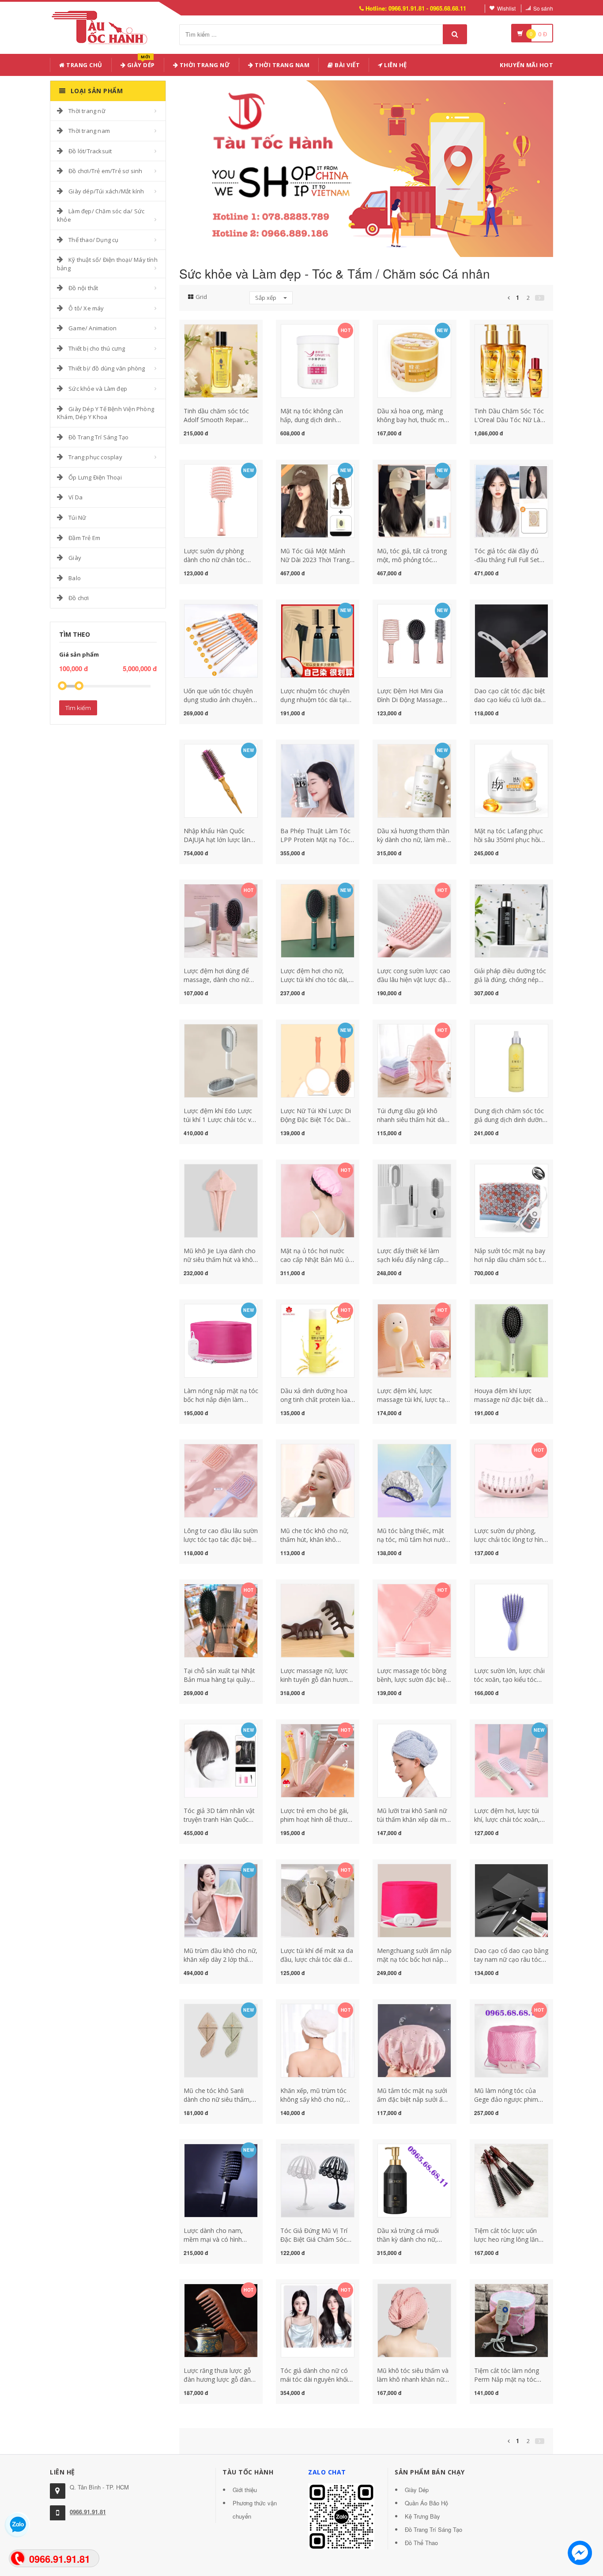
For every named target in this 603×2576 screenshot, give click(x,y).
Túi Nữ (77, 517)
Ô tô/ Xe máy (86, 308)
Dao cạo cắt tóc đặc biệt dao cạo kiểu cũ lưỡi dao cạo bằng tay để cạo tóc (510, 700)
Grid (201, 297)
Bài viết (347, 65)
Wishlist (506, 8)
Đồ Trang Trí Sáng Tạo (98, 437)
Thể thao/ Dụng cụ (93, 240)
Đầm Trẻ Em (84, 538)
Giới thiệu (245, 2490)
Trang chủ (84, 65)
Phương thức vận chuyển (255, 2510)
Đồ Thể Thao (421, 2543)
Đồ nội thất (83, 288)
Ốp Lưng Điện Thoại (95, 477)
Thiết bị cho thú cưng (97, 348)
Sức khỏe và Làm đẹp (98, 389)
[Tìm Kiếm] (455, 34)
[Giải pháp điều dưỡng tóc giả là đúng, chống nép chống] (511, 920)
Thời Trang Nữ (204, 65)
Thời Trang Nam (282, 65)
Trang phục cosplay (95, 457)
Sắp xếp (266, 298)
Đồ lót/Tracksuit (90, 151)
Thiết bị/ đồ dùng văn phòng (107, 368)
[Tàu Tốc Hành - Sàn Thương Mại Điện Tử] (102, 26)
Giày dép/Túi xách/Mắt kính (106, 191)
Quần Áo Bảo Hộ (426, 2503)
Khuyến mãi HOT (526, 65)
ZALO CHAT (327, 2472)
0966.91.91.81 (88, 2512)
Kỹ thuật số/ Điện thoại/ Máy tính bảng (107, 264)
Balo (75, 578)
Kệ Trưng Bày (422, 2516)
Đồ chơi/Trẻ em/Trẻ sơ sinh (105, 171)
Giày (75, 558)
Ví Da (75, 497)
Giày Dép (140, 63)
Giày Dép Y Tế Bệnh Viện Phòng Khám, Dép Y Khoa (106, 413)
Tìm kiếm (78, 708)
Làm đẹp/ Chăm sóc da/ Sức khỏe (101, 215)
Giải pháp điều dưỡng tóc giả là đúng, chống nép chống (510, 980)
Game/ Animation (92, 328)
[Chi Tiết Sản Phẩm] (205, 329)
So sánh (543, 8)
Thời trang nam (89, 131)
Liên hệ (395, 65)
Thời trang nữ (87, 111)
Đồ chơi (79, 598)
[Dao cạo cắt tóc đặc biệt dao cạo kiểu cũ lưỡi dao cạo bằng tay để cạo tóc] (511, 640)
